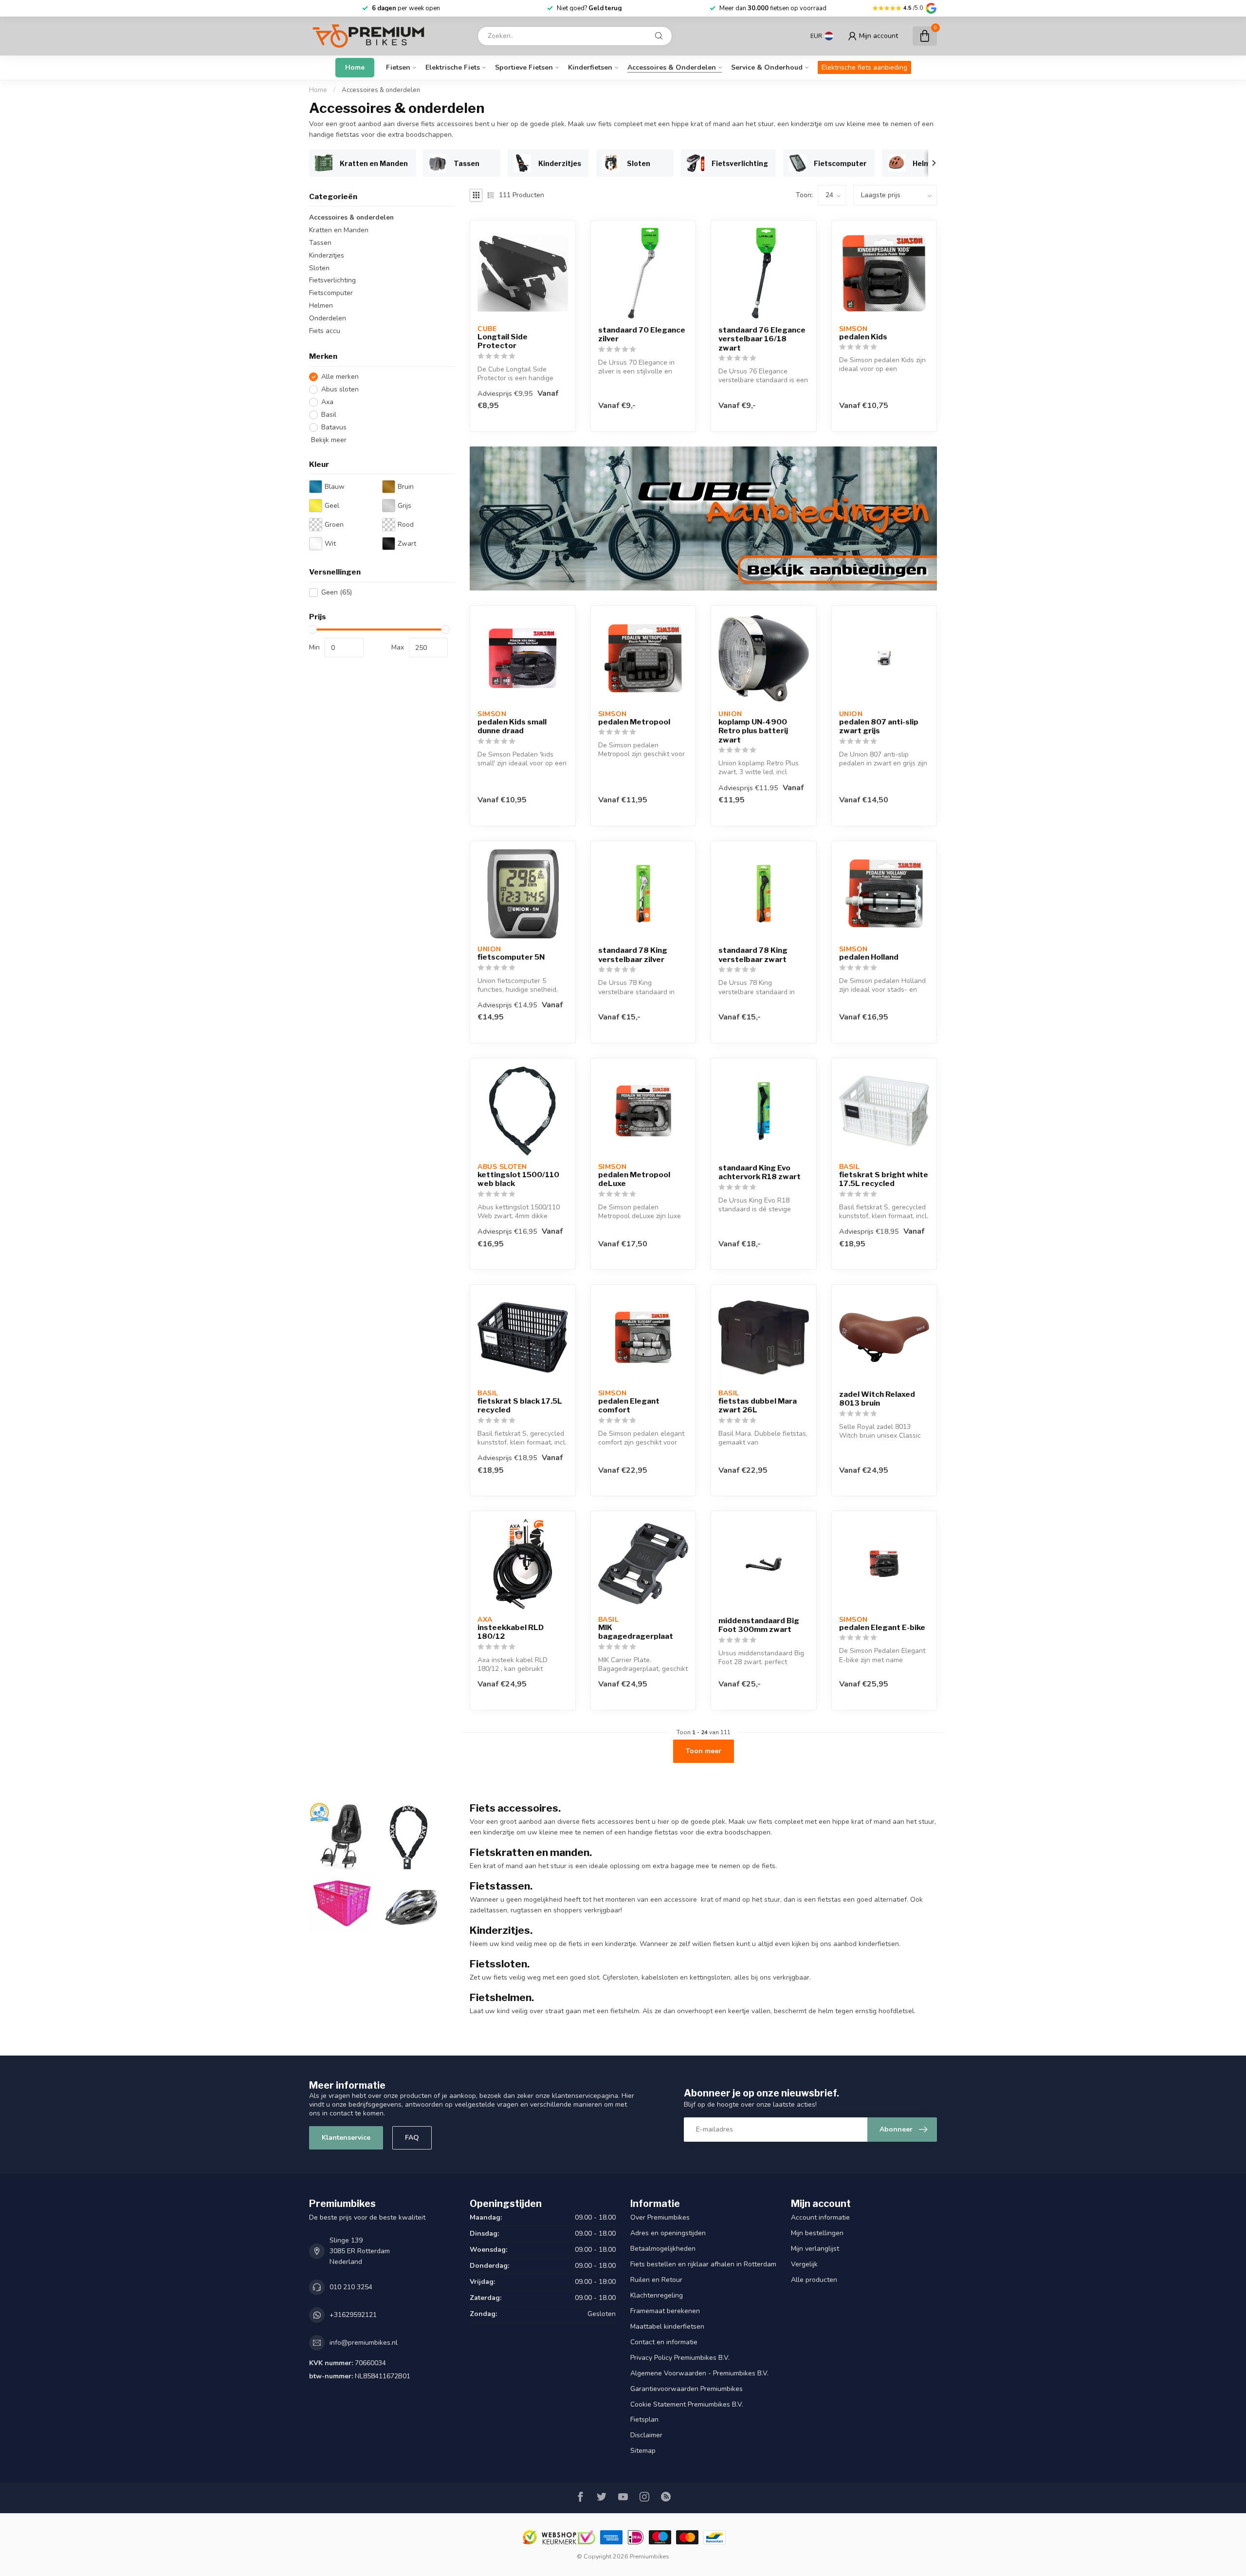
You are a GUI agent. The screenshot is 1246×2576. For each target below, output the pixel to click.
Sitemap (643, 2451)
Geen (337, 592)
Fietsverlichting (332, 281)
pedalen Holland (869, 957)
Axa (327, 402)
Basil (329, 415)
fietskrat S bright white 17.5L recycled (884, 1179)
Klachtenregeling (657, 2295)
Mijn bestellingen (817, 2233)
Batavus (334, 427)
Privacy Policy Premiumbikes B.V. (680, 2358)
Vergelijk (804, 2264)
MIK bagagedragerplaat (636, 1632)
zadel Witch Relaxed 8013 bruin (877, 1399)
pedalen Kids (863, 337)
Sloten (319, 268)
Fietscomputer (331, 293)
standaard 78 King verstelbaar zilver (633, 955)
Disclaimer (646, 2435)
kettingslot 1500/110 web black (518, 1179)
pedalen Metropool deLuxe (634, 1179)
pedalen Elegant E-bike (882, 1628)
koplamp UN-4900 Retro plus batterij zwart (753, 731)
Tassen (320, 243)
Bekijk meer (328, 440)
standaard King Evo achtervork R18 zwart (760, 1172)
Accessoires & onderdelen (672, 67)
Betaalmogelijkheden (663, 2249)
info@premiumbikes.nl (364, 2343)
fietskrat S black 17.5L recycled (520, 1406)
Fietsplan (644, 2419)
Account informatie (820, 2217)
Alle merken (340, 377)
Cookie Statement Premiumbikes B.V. (687, 2404)
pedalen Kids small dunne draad (512, 726)
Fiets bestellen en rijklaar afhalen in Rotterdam (703, 2264)
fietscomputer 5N (511, 957)
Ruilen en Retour (656, 2280)
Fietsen (398, 67)
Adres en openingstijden (668, 2233)
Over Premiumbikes (660, 2217)
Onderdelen (328, 319)
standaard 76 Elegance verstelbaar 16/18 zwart (762, 339)
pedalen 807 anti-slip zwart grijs (879, 726)
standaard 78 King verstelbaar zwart (753, 955)
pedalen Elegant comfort (629, 1406)
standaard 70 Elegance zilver (642, 334)
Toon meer (704, 1751)
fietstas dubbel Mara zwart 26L (758, 1406)
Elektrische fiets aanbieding (864, 67)
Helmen (321, 306)
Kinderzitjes (327, 255)
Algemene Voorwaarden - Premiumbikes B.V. (699, 2373)
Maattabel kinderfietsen (667, 2326)
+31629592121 (353, 2315)
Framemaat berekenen (665, 2311)
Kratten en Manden (339, 230)
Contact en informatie (664, 2342)
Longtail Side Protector (503, 341)
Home (355, 67)
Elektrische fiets (453, 67)
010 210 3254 (351, 2287)
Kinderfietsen (590, 67)
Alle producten (814, 2280)
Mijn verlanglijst (815, 2249)
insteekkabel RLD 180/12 (511, 1632)
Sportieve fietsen (524, 67)
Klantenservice (346, 2138)
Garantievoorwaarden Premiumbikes (687, 2389)
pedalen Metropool (634, 722)
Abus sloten (340, 390)
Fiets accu (325, 331)
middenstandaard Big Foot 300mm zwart (759, 1625)
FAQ (412, 2138)
